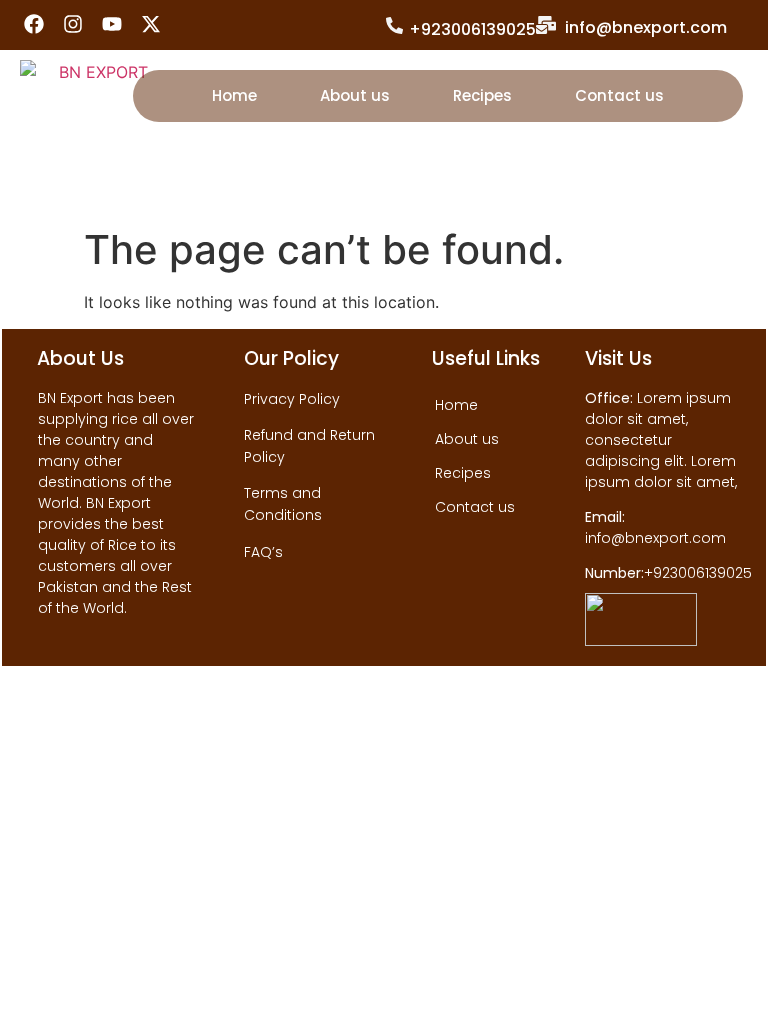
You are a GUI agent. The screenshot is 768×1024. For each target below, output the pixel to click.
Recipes (482, 95)
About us (355, 95)
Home (234, 95)
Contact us (619, 95)
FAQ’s (263, 552)
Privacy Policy (292, 399)
